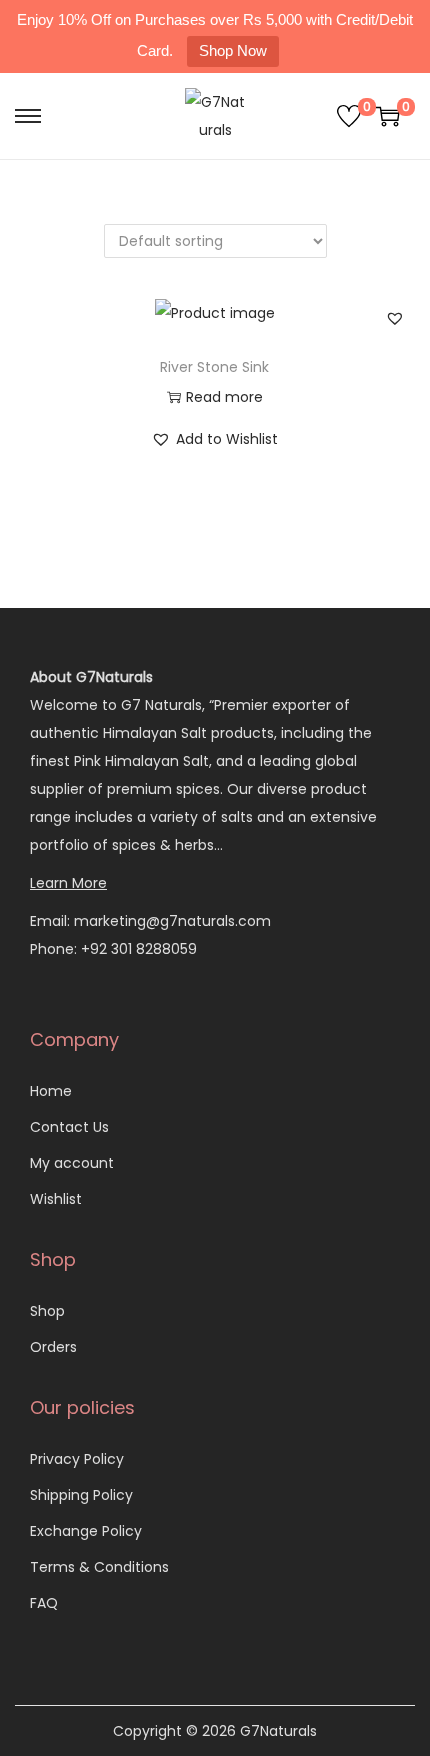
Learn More (68, 883)
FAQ (44, 1603)
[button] (395, 318)
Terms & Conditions (99, 1567)
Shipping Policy (81, 1495)
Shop (47, 1311)
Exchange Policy (86, 1531)
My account (72, 1163)
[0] (349, 116)
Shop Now (233, 50)
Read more (224, 397)
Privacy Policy (77, 1459)
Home (51, 1091)
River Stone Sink (214, 367)
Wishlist (56, 1199)
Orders (53, 1347)
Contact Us (69, 1127)
